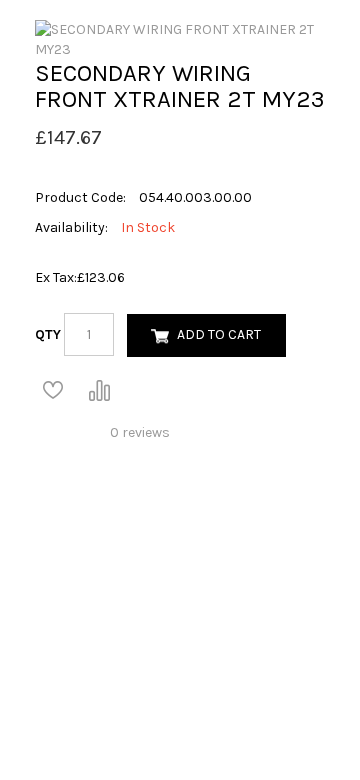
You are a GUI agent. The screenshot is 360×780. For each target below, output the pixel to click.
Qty (48, 334)
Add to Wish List (53, 390)
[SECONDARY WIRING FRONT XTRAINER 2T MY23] (180, 38)
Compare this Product (99, 390)
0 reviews (140, 432)
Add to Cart (219, 334)
